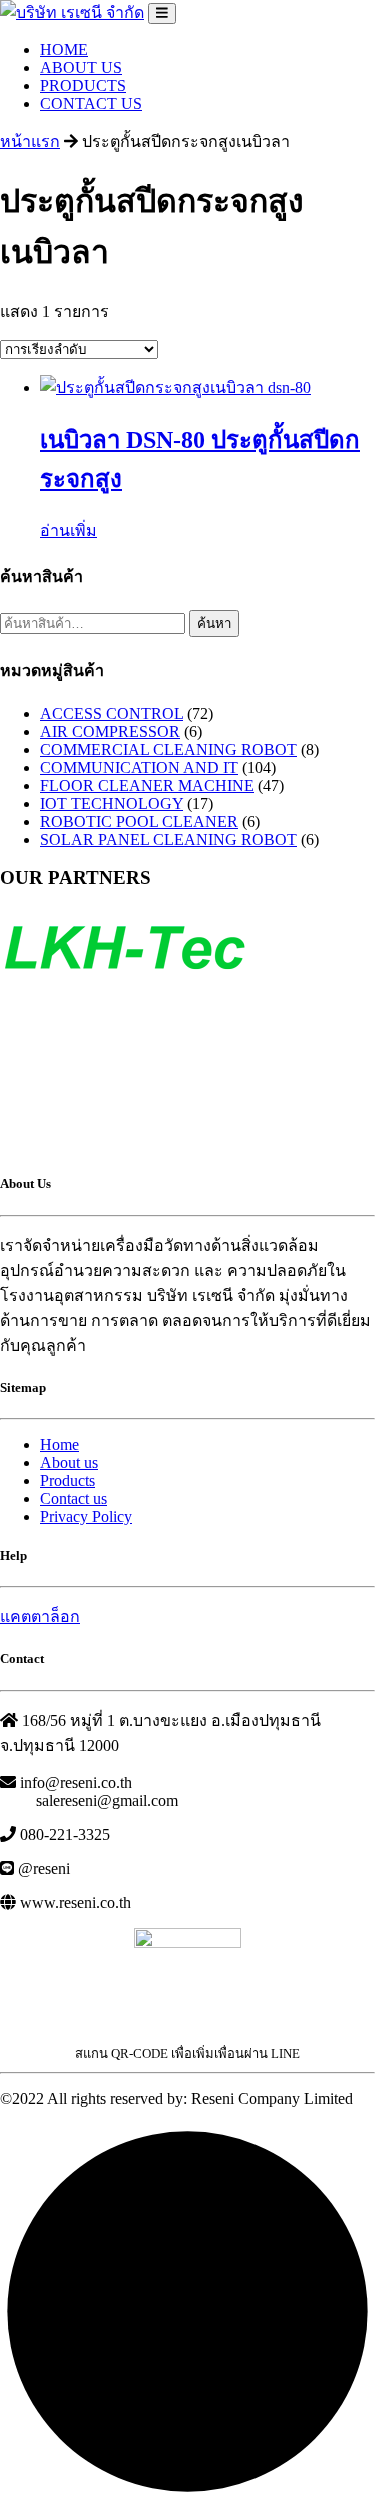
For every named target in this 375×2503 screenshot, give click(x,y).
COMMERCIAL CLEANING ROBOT (168, 749)
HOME (64, 49)
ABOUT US (81, 67)
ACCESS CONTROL (111, 713)
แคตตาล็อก (40, 1616)
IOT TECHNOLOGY (111, 803)
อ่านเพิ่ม (68, 530)
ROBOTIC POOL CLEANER (139, 821)
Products (67, 1480)
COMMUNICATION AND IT (139, 767)
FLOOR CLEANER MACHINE (147, 785)
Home (59, 1444)
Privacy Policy (86, 1516)
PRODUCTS (83, 85)
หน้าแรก (30, 141)
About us (69, 1462)
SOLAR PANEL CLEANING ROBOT (168, 839)
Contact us (73, 1498)
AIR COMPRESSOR (110, 731)
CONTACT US (91, 103)
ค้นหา (214, 623)
